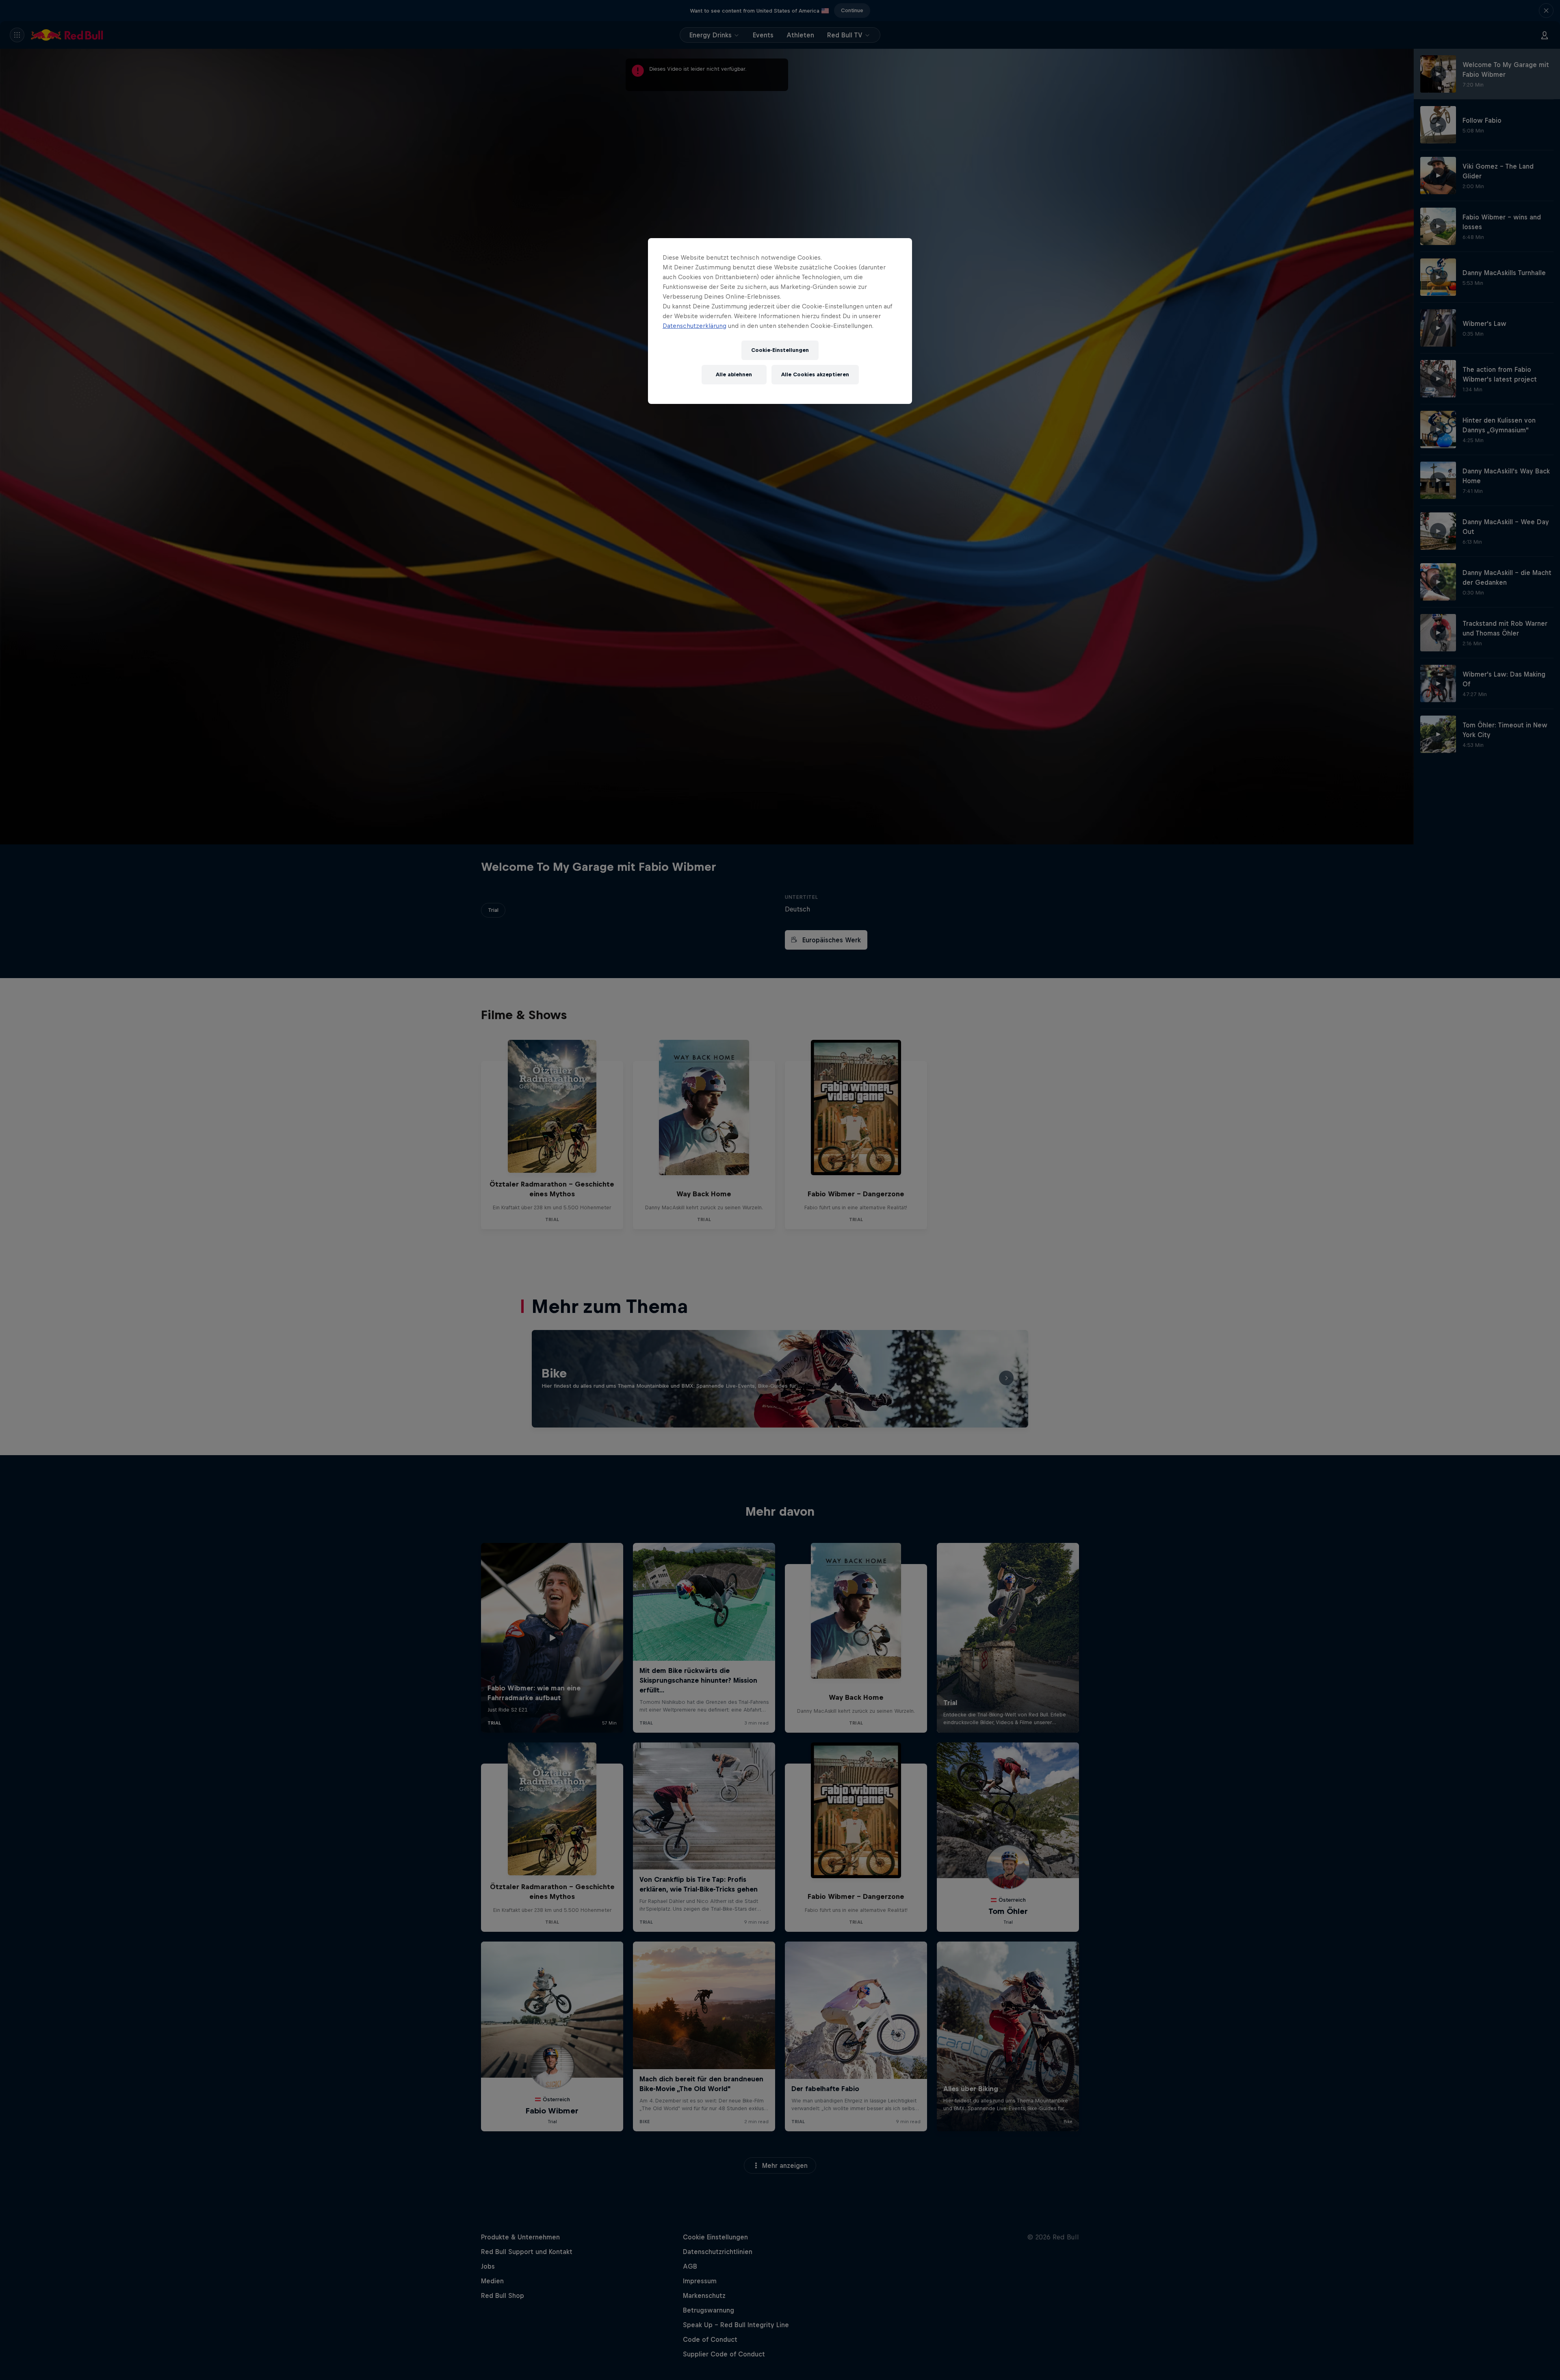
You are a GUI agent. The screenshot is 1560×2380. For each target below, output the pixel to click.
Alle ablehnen (734, 374)
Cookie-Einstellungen (780, 350)
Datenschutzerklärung (694, 326)
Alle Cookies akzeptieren (815, 374)
